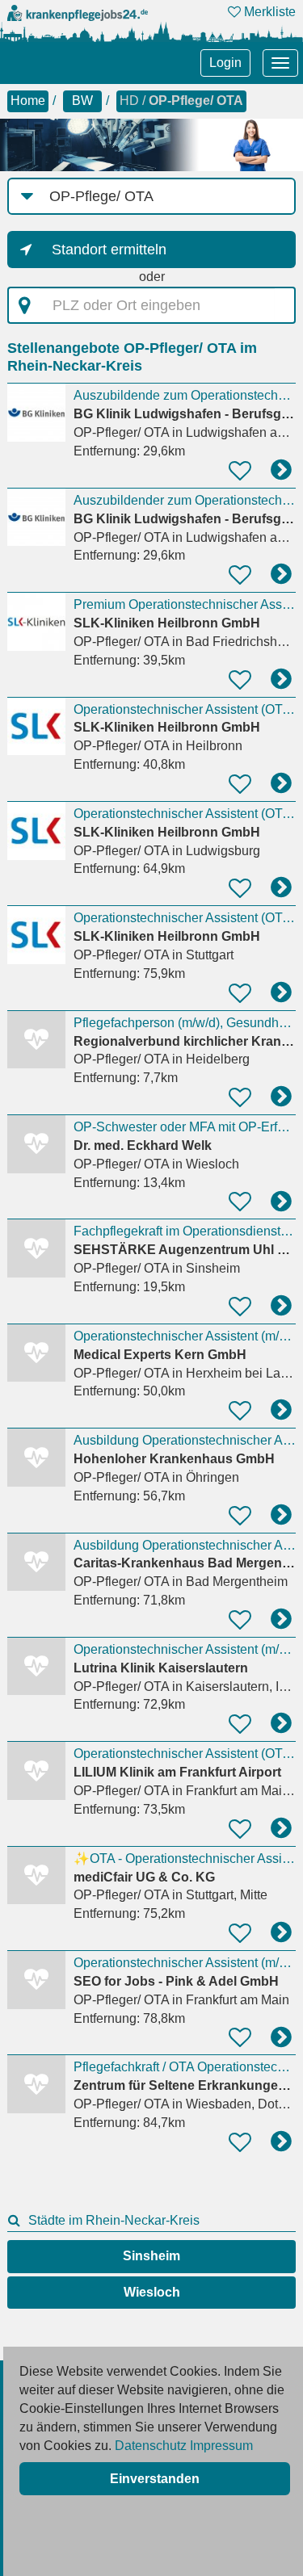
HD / (181, 101)
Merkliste (268, 12)
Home (28, 101)
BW (82, 101)
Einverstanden (155, 2479)
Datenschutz (151, 2446)
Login (225, 63)
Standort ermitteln (109, 250)
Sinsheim (151, 2256)
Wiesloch (152, 2292)
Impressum (221, 2446)
